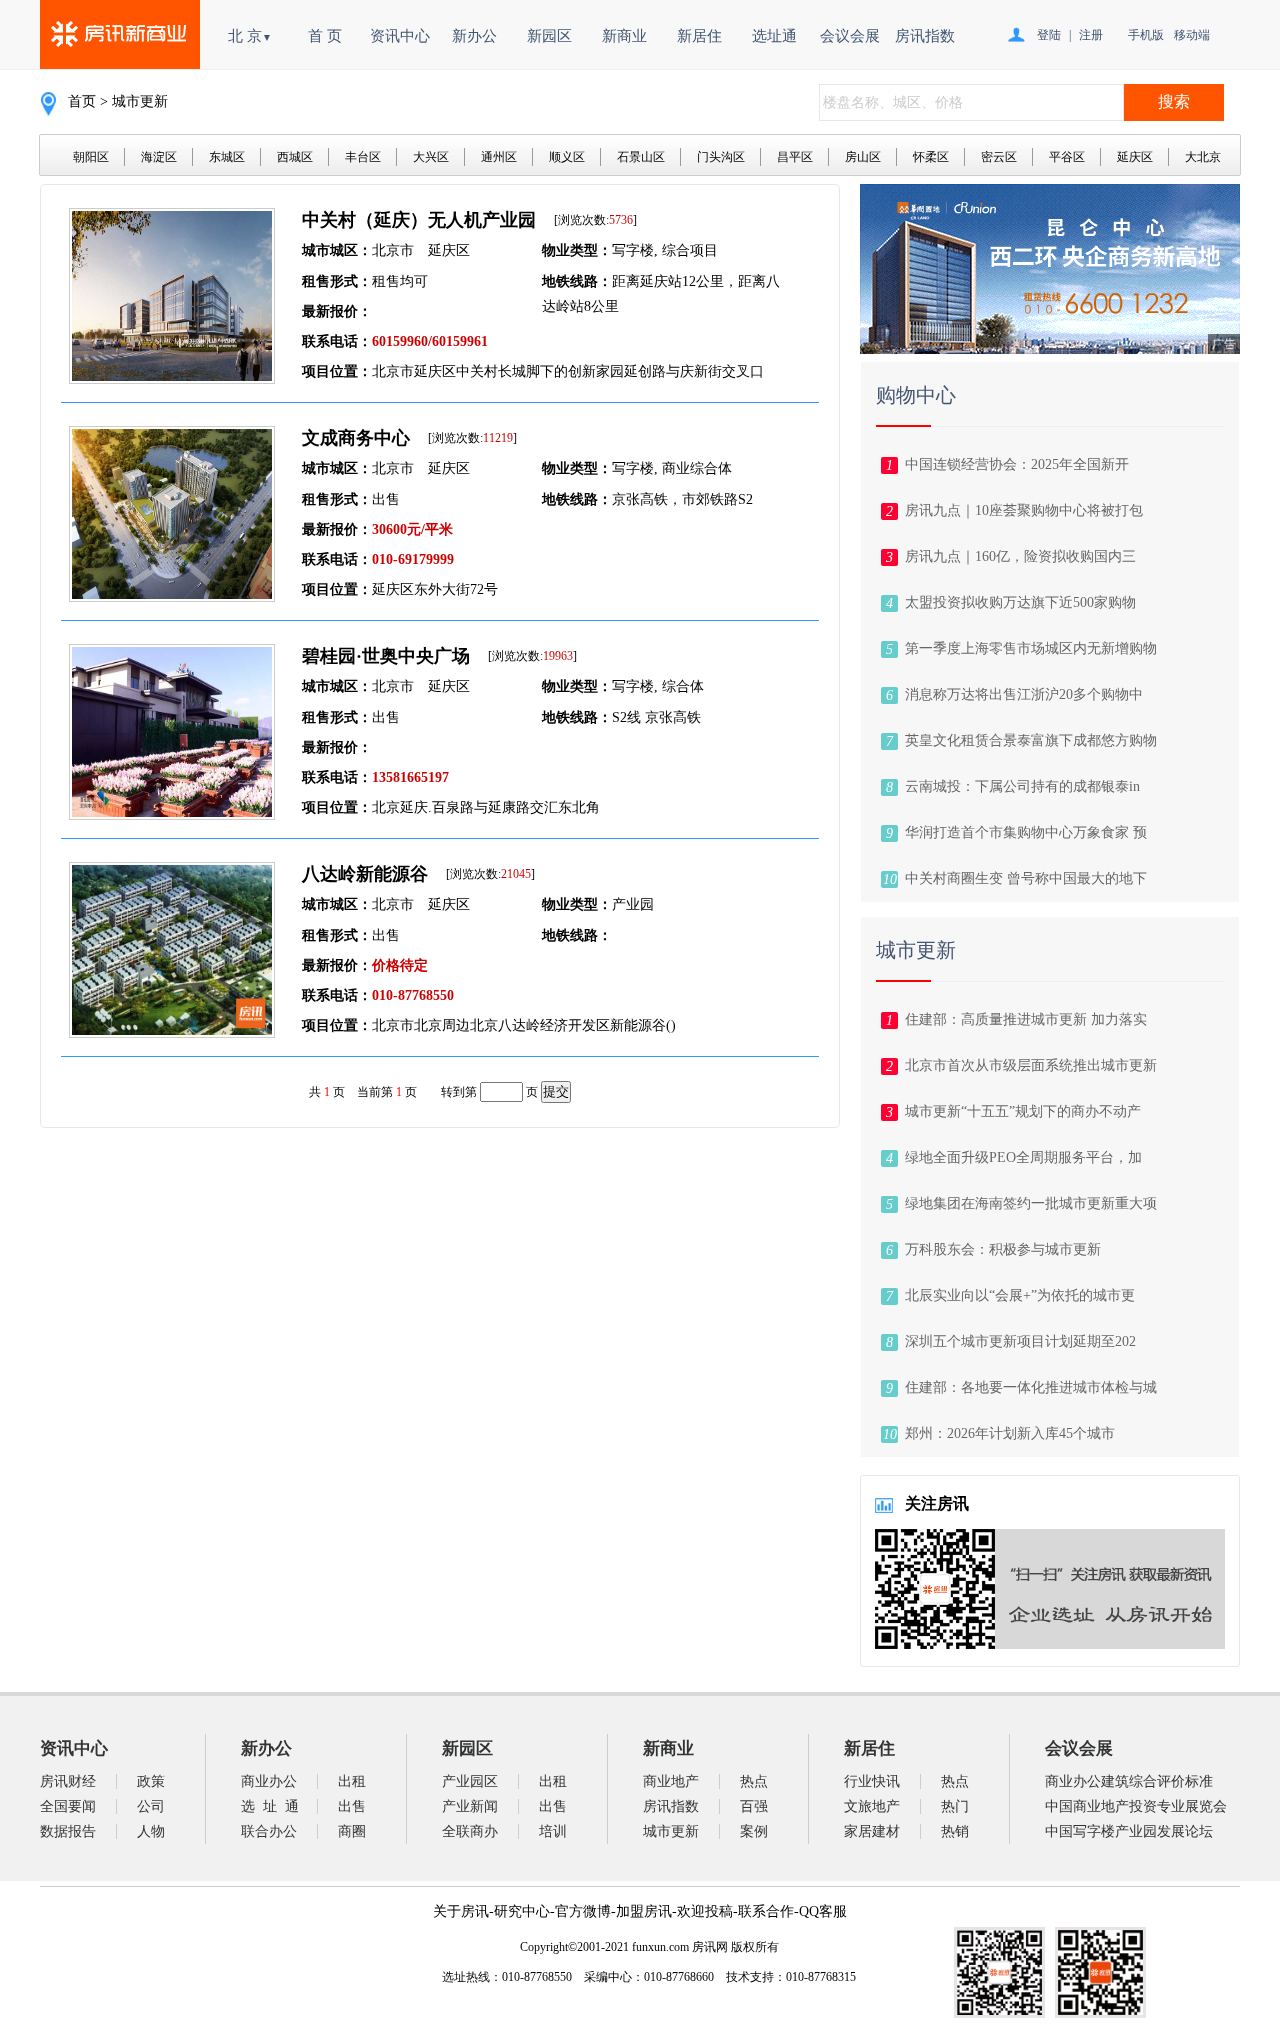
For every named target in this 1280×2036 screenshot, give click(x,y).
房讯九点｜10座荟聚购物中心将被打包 (1024, 510)
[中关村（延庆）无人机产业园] (172, 378)
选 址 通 (270, 1806)
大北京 (1203, 157)
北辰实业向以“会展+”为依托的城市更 (1020, 1295)
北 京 (250, 36)
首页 (82, 101)
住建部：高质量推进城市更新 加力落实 (1026, 1019)
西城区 (295, 157)
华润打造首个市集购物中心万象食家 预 (1026, 832)
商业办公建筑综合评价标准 (1129, 1781)
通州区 (499, 157)
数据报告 (68, 1831)
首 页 (325, 36)
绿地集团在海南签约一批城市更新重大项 (1031, 1203)
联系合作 (766, 1911)
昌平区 (795, 157)
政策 (151, 1781)
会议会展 (850, 36)
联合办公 (269, 1831)
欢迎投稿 (705, 1911)
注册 (1091, 35)
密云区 (999, 157)
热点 (754, 1781)
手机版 (1146, 35)
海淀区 (159, 157)
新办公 (474, 36)
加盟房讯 (644, 1911)
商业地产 (671, 1781)
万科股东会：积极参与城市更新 (1003, 1249)
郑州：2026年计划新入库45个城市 (1010, 1433)
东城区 (227, 157)
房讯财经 (68, 1781)
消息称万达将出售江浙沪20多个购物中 (1024, 694)
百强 (754, 1806)
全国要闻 (68, 1806)
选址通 (774, 36)
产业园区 (470, 1781)
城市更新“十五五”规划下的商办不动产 (1023, 1111)
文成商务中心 (356, 438)
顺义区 (567, 157)
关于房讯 (461, 1911)
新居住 (699, 36)
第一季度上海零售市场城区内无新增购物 (1031, 648)
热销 (955, 1831)
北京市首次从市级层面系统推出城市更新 (1031, 1065)
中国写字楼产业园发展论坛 (1129, 1831)
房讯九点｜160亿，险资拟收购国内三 (1020, 556)
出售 (352, 1806)
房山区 (863, 157)
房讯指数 (925, 36)
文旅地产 (872, 1806)
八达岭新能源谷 (365, 874)
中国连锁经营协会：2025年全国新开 (1017, 464)
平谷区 (1067, 157)
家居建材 (872, 1831)
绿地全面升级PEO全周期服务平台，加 (1023, 1157)
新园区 (549, 36)
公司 (151, 1806)
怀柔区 (931, 157)
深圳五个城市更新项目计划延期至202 (1020, 1341)
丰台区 (363, 157)
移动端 (1192, 35)
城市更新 (671, 1831)
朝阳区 (91, 157)
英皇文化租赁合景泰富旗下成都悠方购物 (1031, 740)
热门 (955, 1806)
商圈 (352, 1831)
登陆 (1049, 35)
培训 (553, 1831)
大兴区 (431, 157)
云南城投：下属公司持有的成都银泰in (1022, 786)
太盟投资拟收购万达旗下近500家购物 (1020, 602)
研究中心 (522, 1911)
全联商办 (470, 1831)
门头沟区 (721, 157)
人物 (151, 1831)
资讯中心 (400, 36)
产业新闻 (470, 1806)
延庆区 (1135, 157)
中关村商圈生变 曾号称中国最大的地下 (1026, 878)
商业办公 (269, 1781)
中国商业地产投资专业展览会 (1136, 1806)
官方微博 (583, 1911)
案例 (754, 1831)
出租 (352, 1781)
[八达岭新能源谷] (172, 1032)
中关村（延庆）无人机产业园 (419, 220)
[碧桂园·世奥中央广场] (172, 814)
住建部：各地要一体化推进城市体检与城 (1031, 1387)
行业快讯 (872, 1781)
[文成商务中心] (172, 596)
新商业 (624, 36)
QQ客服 (823, 1911)
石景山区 (641, 157)
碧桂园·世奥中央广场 (386, 656)
